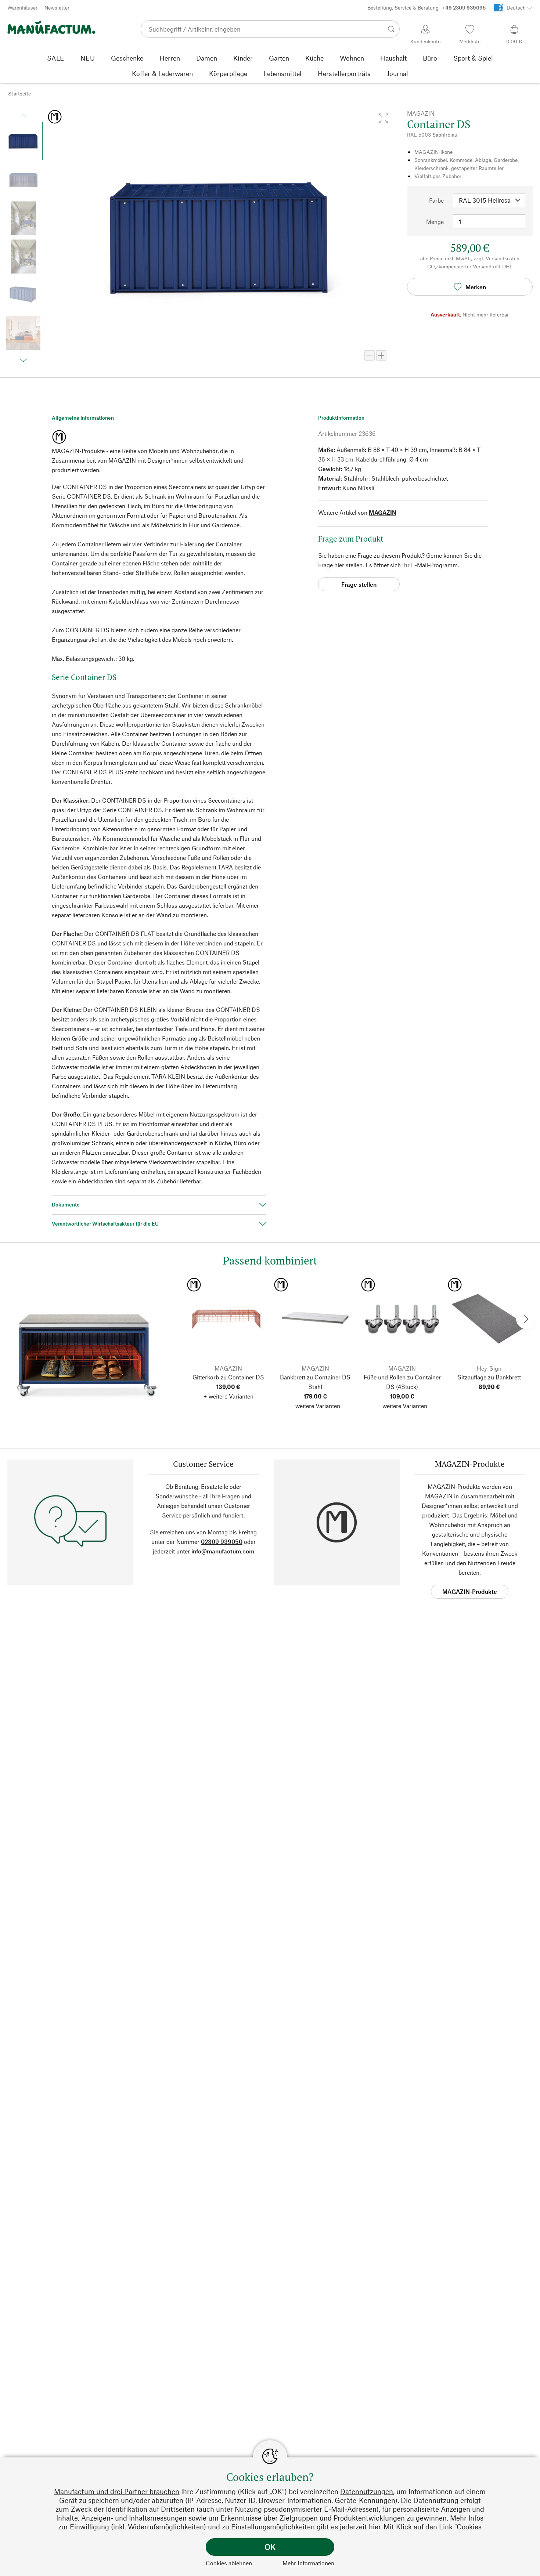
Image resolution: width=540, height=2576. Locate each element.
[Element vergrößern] (381, 355)
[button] (384, 118)
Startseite (19, 93)
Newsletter (57, 8)
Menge (435, 222)
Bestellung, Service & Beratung (426, 8)
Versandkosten (503, 258)
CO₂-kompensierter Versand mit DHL (470, 266)
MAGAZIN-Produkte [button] (470, 1591)
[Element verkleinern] (370, 355)
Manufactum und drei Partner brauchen (117, 2491)
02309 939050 (222, 1542)
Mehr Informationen (308, 2563)
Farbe (436, 200)
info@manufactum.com (223, 1551)
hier (375, 2527)
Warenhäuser (22, 8)
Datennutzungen (367, 2491)
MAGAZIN (383, 512)
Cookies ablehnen (229, 2563)
